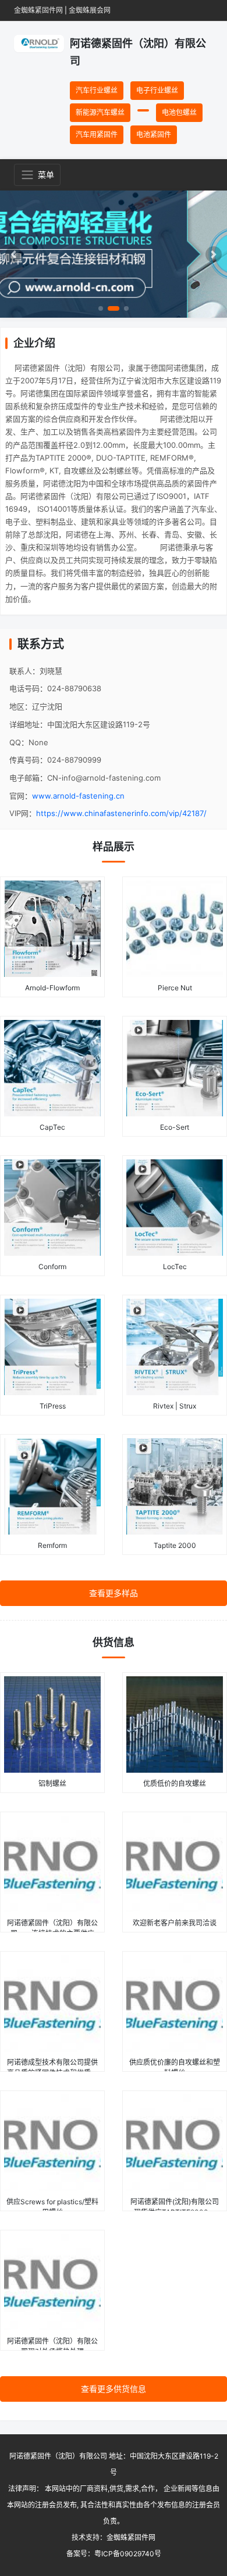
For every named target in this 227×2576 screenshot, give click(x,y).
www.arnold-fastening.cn (78, 796)
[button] (14, 254)
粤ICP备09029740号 (128, 2554)
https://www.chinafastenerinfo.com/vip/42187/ (121, 813)
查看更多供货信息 (114, 2389)
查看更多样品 (114, 1593)
